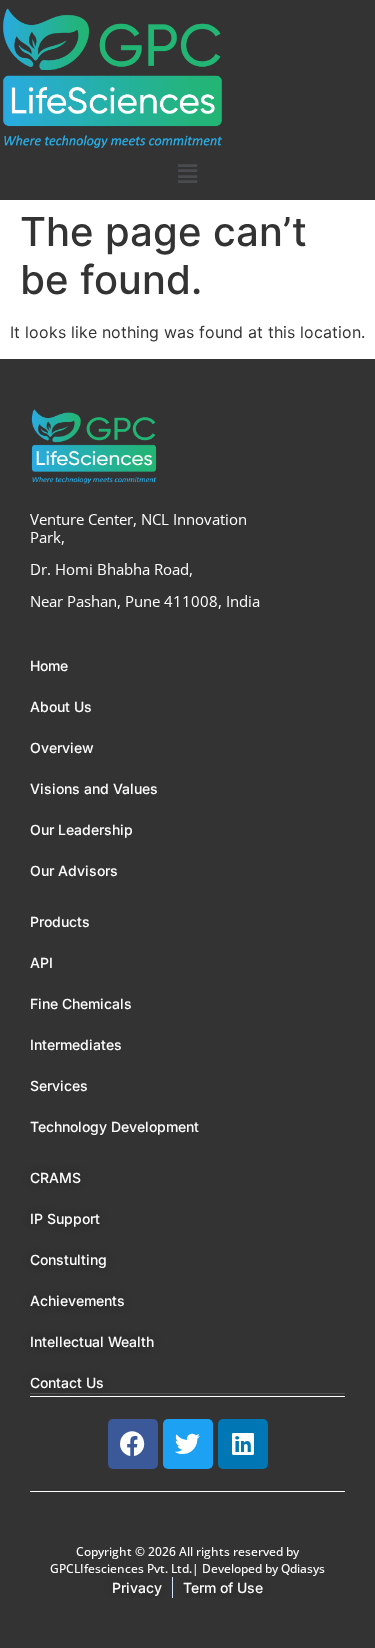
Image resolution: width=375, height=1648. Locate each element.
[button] (187, 173)
